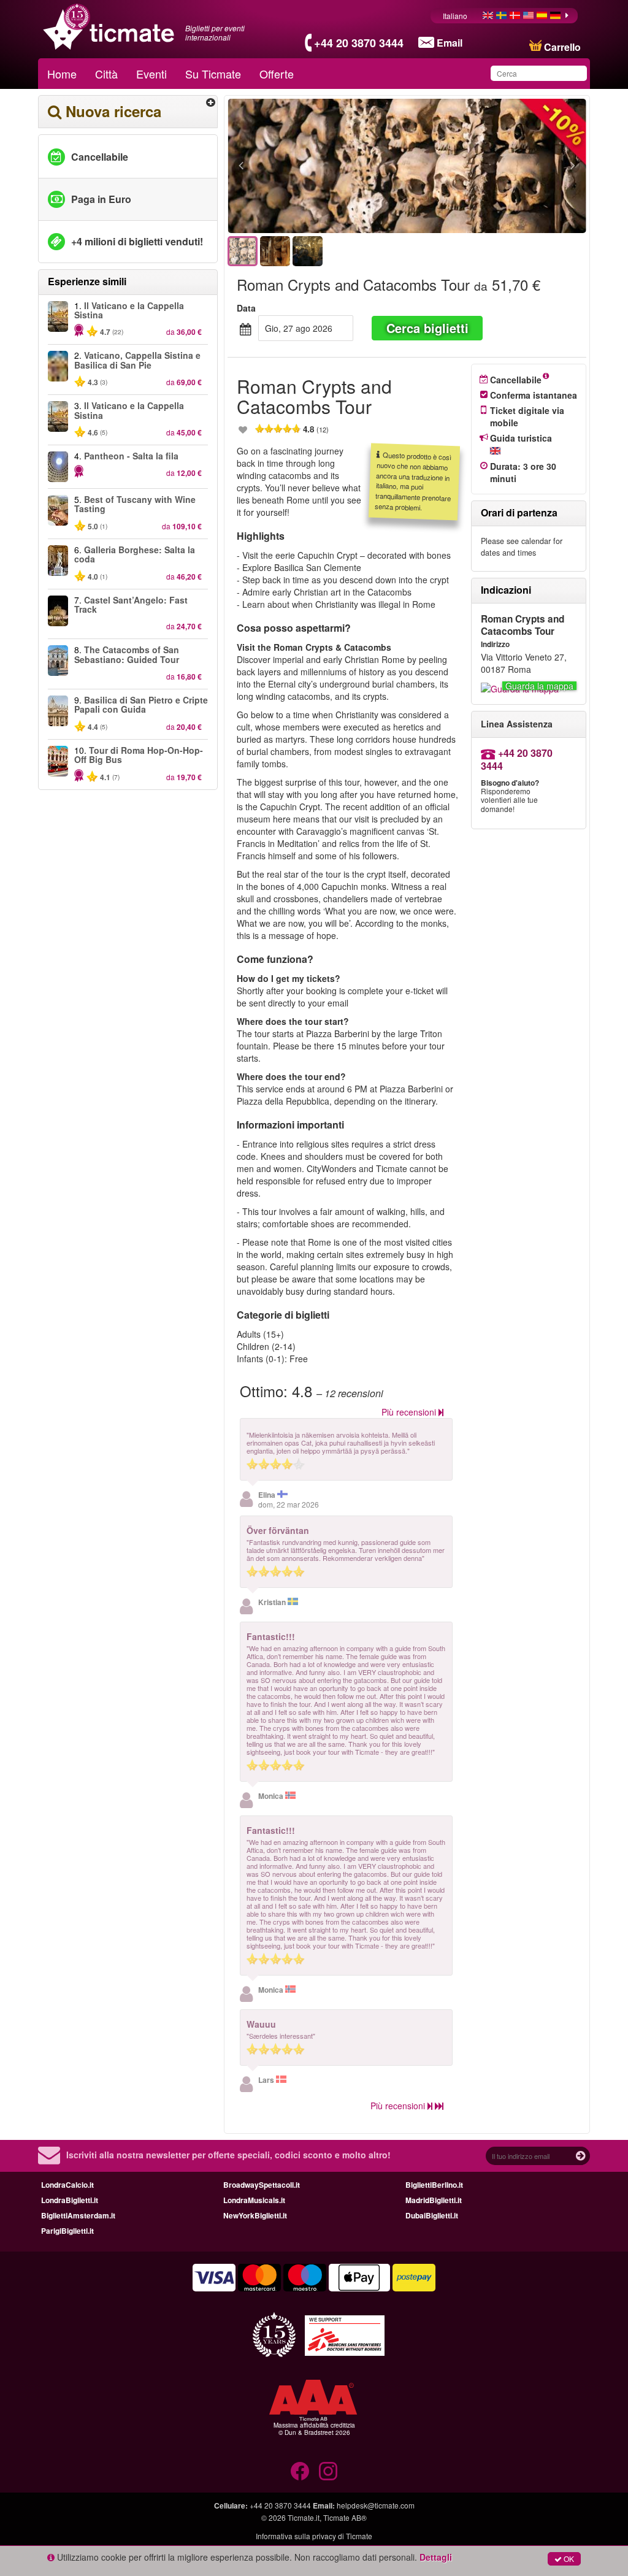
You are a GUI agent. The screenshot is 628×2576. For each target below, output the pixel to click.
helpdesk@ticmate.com (376, 2505)
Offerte (277, 74)
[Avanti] (506, 166)
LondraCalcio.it (67, 2185)
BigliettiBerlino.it (434, 2185)
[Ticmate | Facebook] (300, 2471)
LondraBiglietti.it (70, 2200)
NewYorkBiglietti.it (255, 2215)
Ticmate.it (304, 2517)
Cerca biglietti (427, 328)
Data (246, 308)
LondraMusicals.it (254, 2200)
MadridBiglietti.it (434, 2200)
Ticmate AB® (345, 2517)
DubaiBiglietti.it (432, 2215)
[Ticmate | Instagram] (328, 2471)
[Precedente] (308, 166)
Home (62, 74)
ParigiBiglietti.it (67, 2231)
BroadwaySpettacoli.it (262, 2185)
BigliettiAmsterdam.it (78, 2215)
